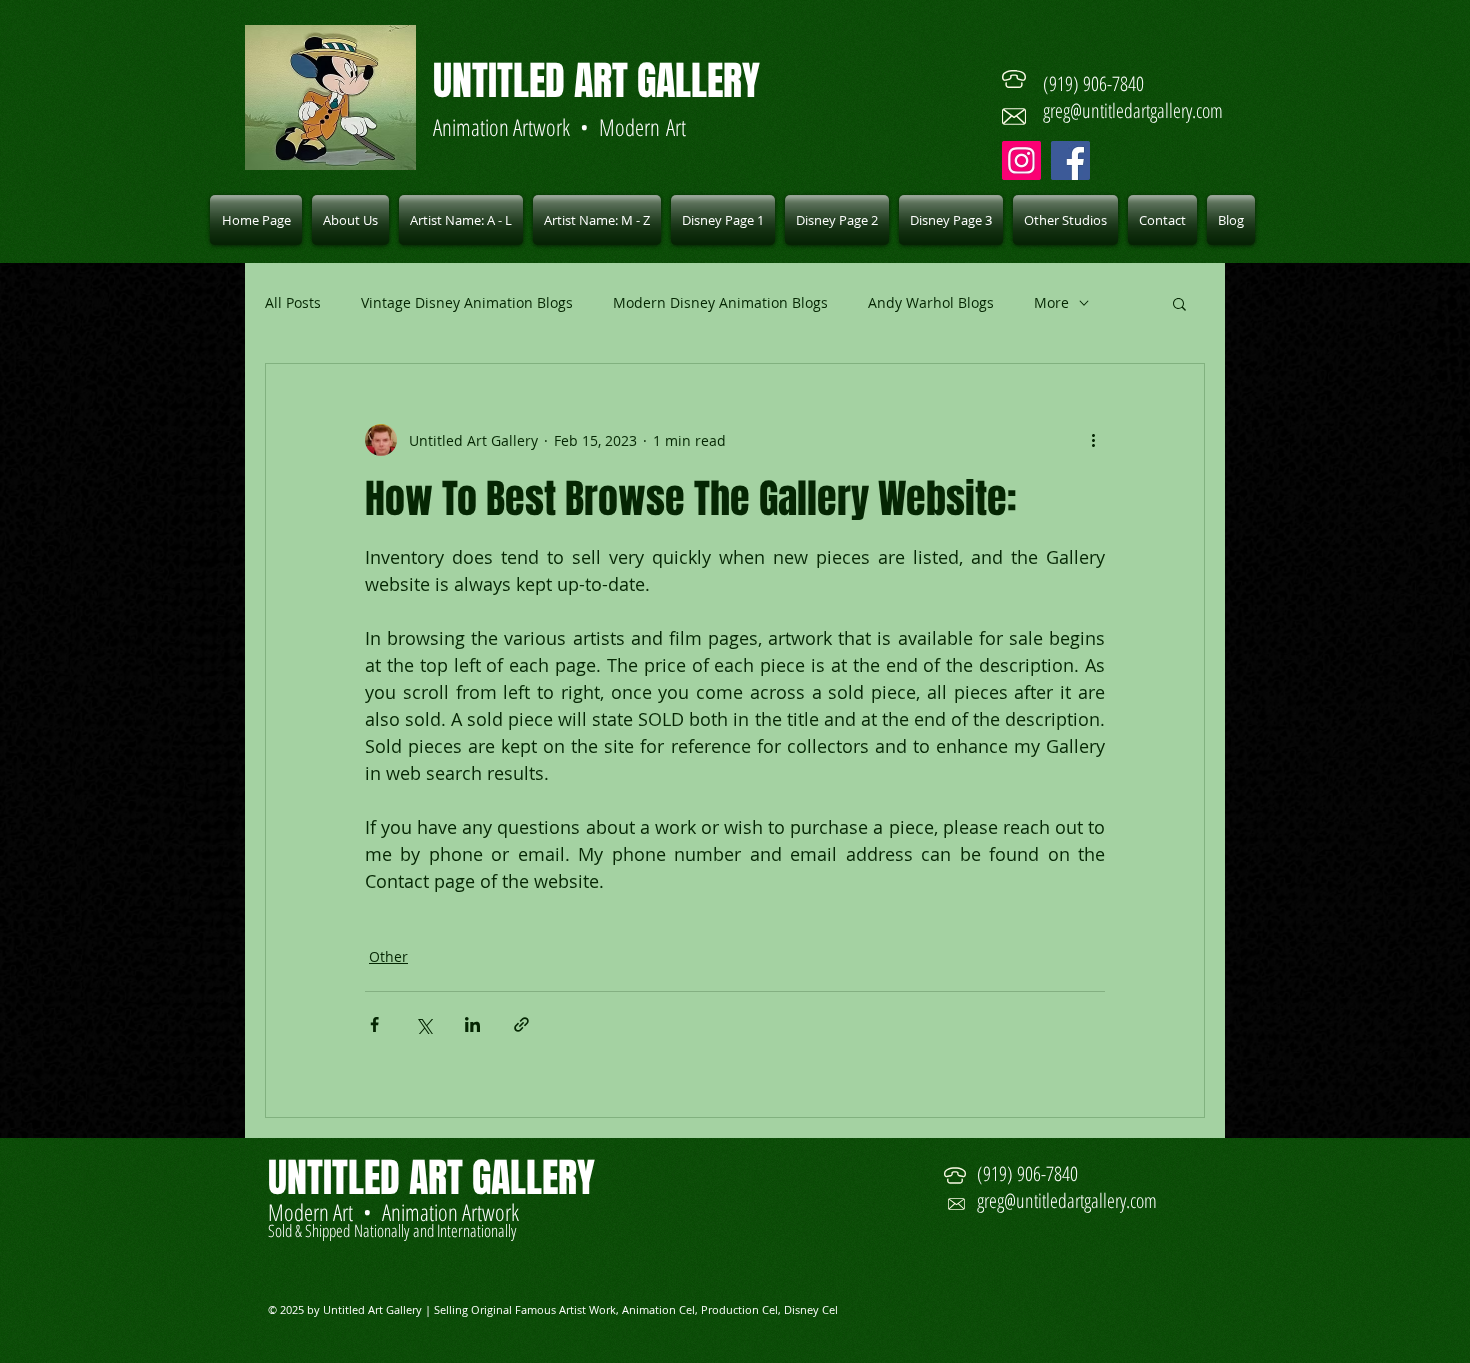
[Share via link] (521, 1024)
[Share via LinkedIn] (472, 1024)
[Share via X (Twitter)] (423, 1024)
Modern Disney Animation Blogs (720, 302)
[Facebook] (1070, 160)
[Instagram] (1021, 160)
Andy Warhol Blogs (931, 302)
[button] (461, 220)
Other (388, 956)
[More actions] (1093, 440)
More (1051, 302)
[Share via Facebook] (374, 1024)
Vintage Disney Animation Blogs (467, 302)
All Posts (293, 302)
